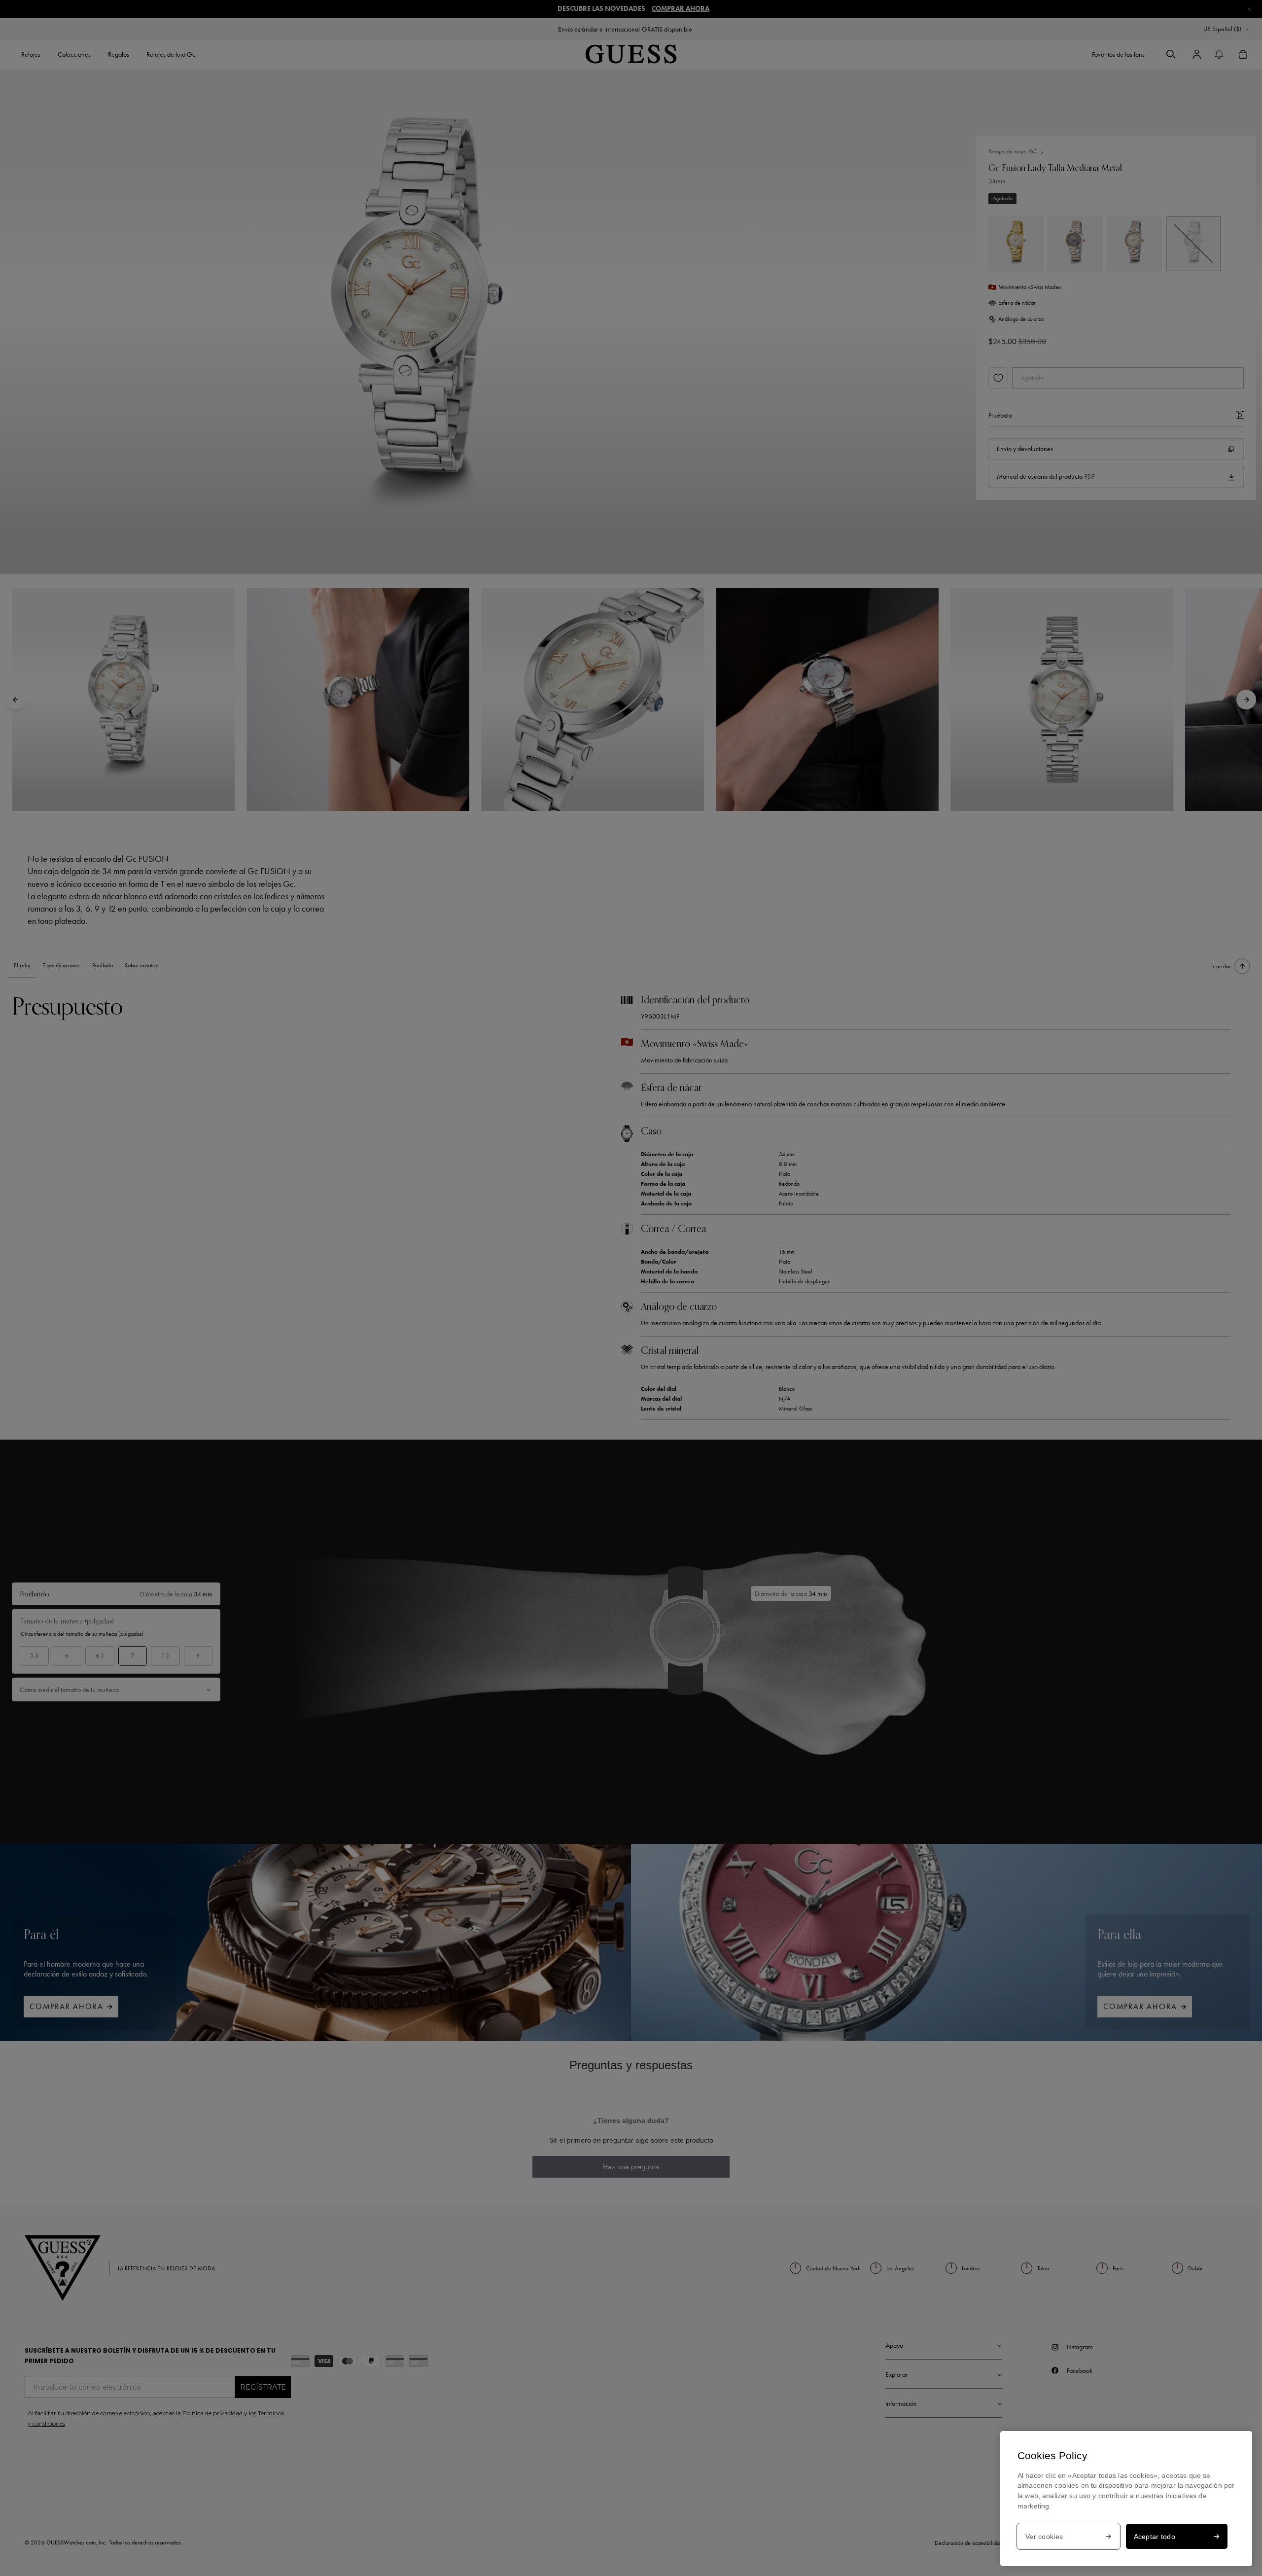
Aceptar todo (1155, 2537)
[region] (1126, 2499)
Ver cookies (1044, 2537)
